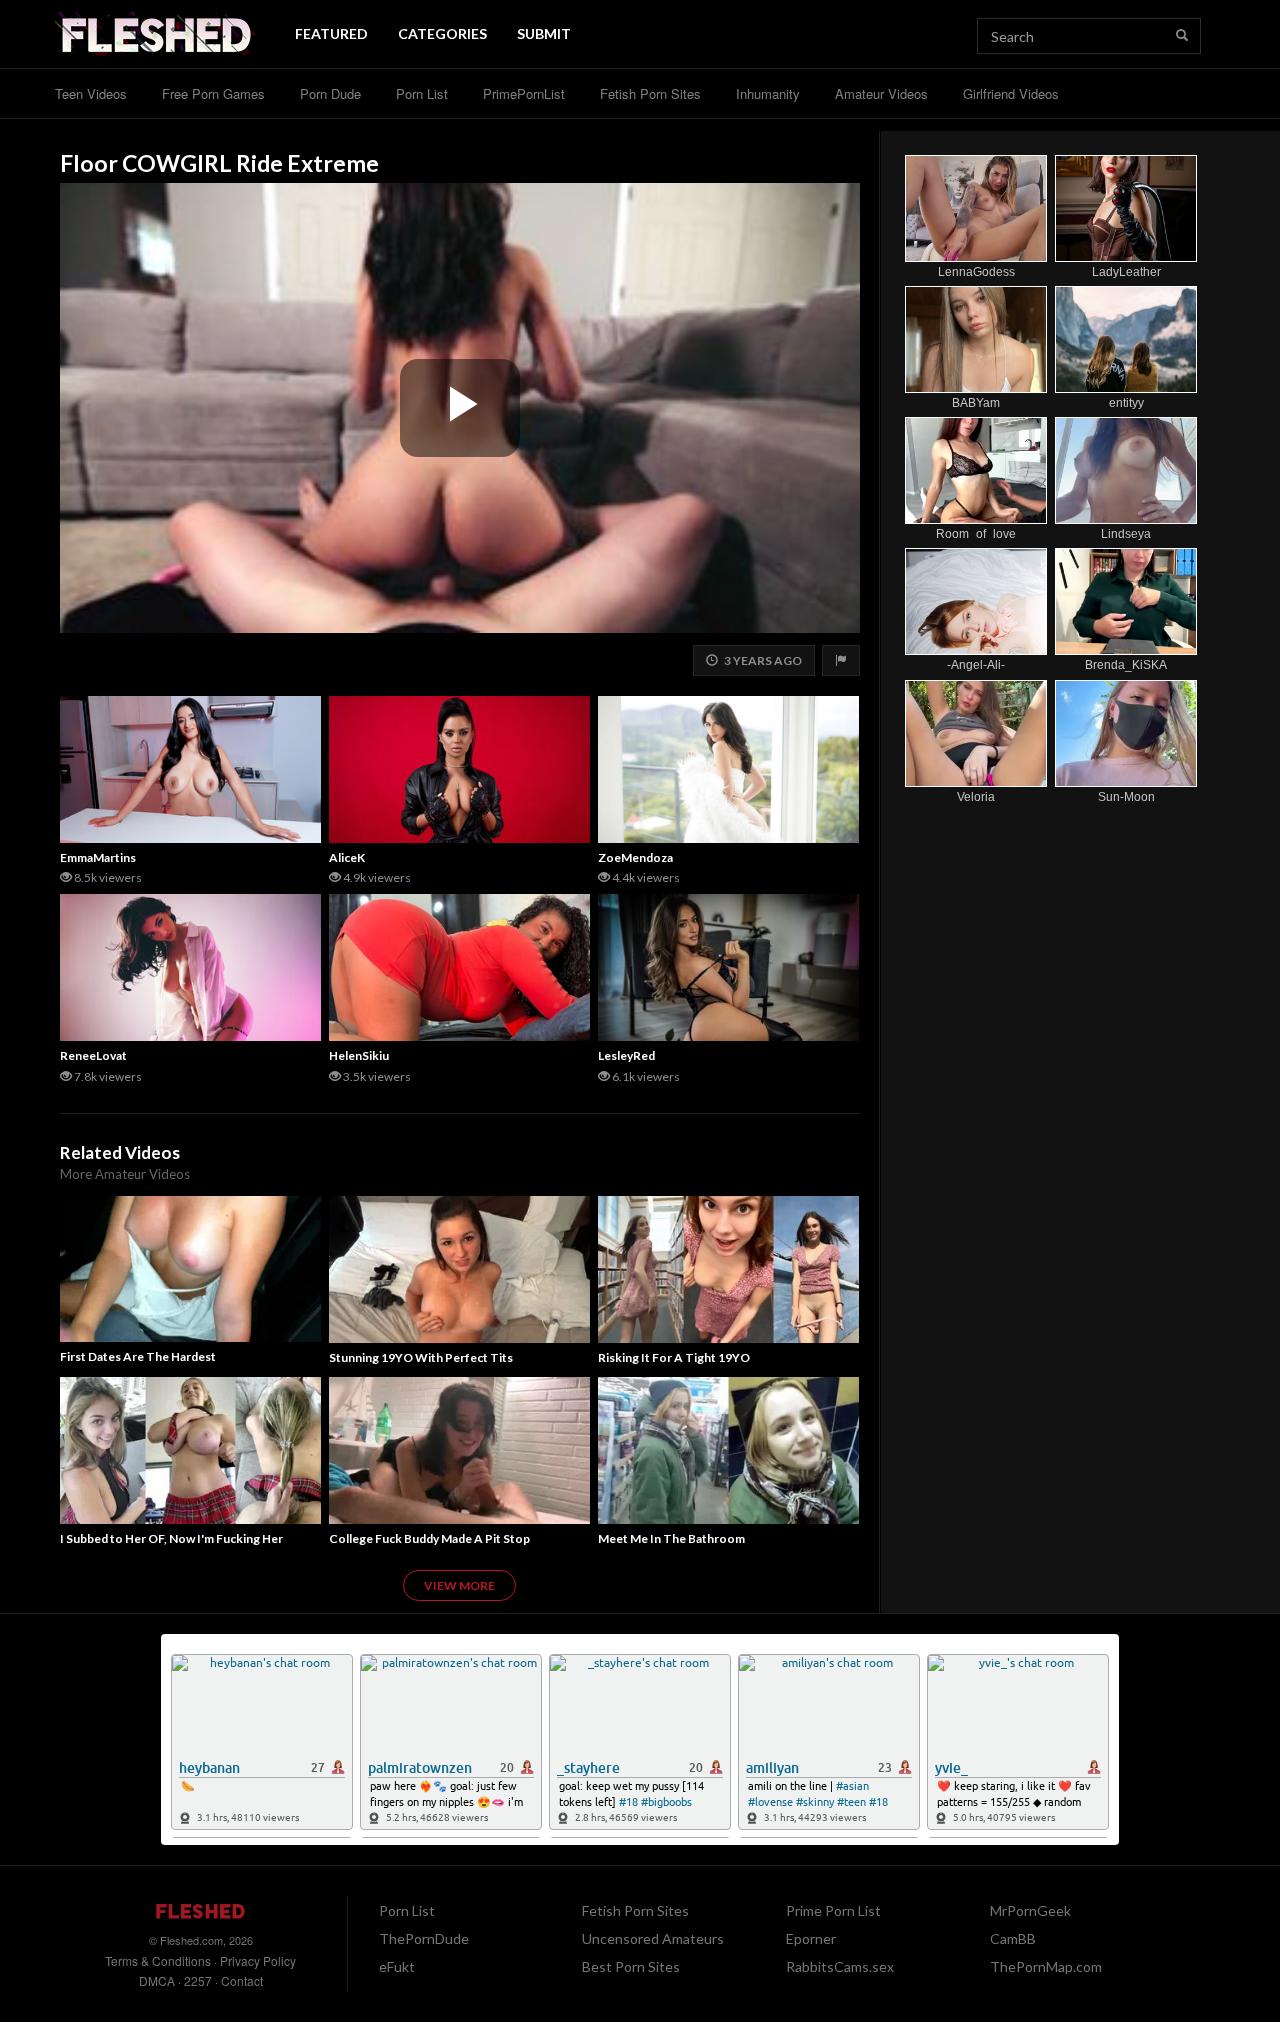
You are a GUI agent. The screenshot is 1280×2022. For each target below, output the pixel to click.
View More (459, 1585)
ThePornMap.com (1046, 1966)
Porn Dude (330, 93)
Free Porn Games (213, 93)
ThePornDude (424, 1938)
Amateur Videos (881, 93)
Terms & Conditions (158, 1960)
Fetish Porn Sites (650, 93)
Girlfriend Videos (1011, 93)
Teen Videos (91, 93)
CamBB (1013, 1938)
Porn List (422, 93)
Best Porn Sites (631, 1966)
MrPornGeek (1030, 1910)
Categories (442, 33)
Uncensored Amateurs (653, 1938)
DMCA (157, 1980)
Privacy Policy (258, 1960)
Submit (544, 33)
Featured (331, 33)
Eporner (811, 1938)
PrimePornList (524, 93)
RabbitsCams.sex (840, 1966)
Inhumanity (768, 93)
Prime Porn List (833, 1910)
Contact (242, 1980)
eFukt (397, 1966)
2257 (198, 1980)
